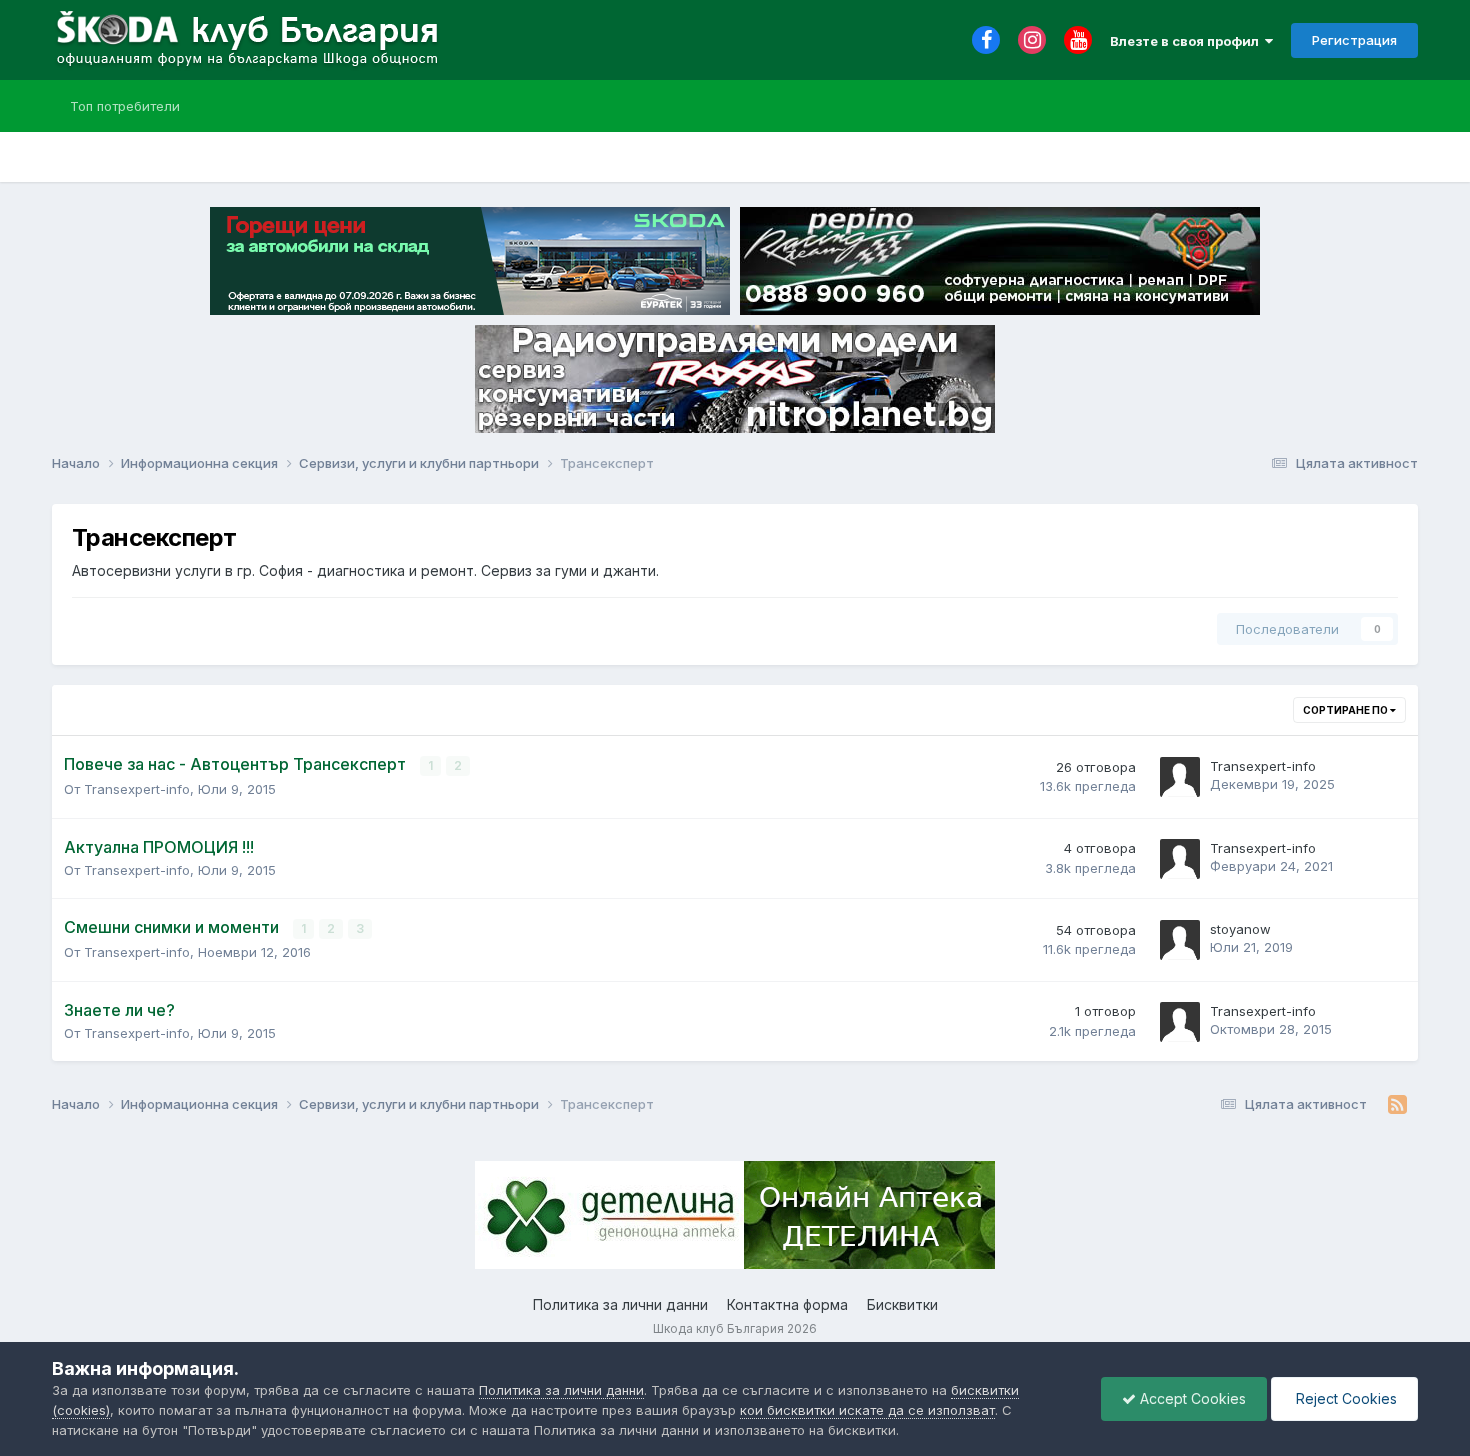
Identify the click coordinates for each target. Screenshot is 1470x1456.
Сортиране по (1346, 710)
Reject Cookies (1344, 1398)
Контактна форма (787, 1304)
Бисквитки (902, 1304)
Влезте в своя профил (1187, 41)
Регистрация (1354, 40)
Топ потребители (125, 106)
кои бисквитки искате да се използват (867, 1410)
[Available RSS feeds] (1397, 1105)
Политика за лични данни (620, 1304)
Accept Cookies (1191, 1398)
